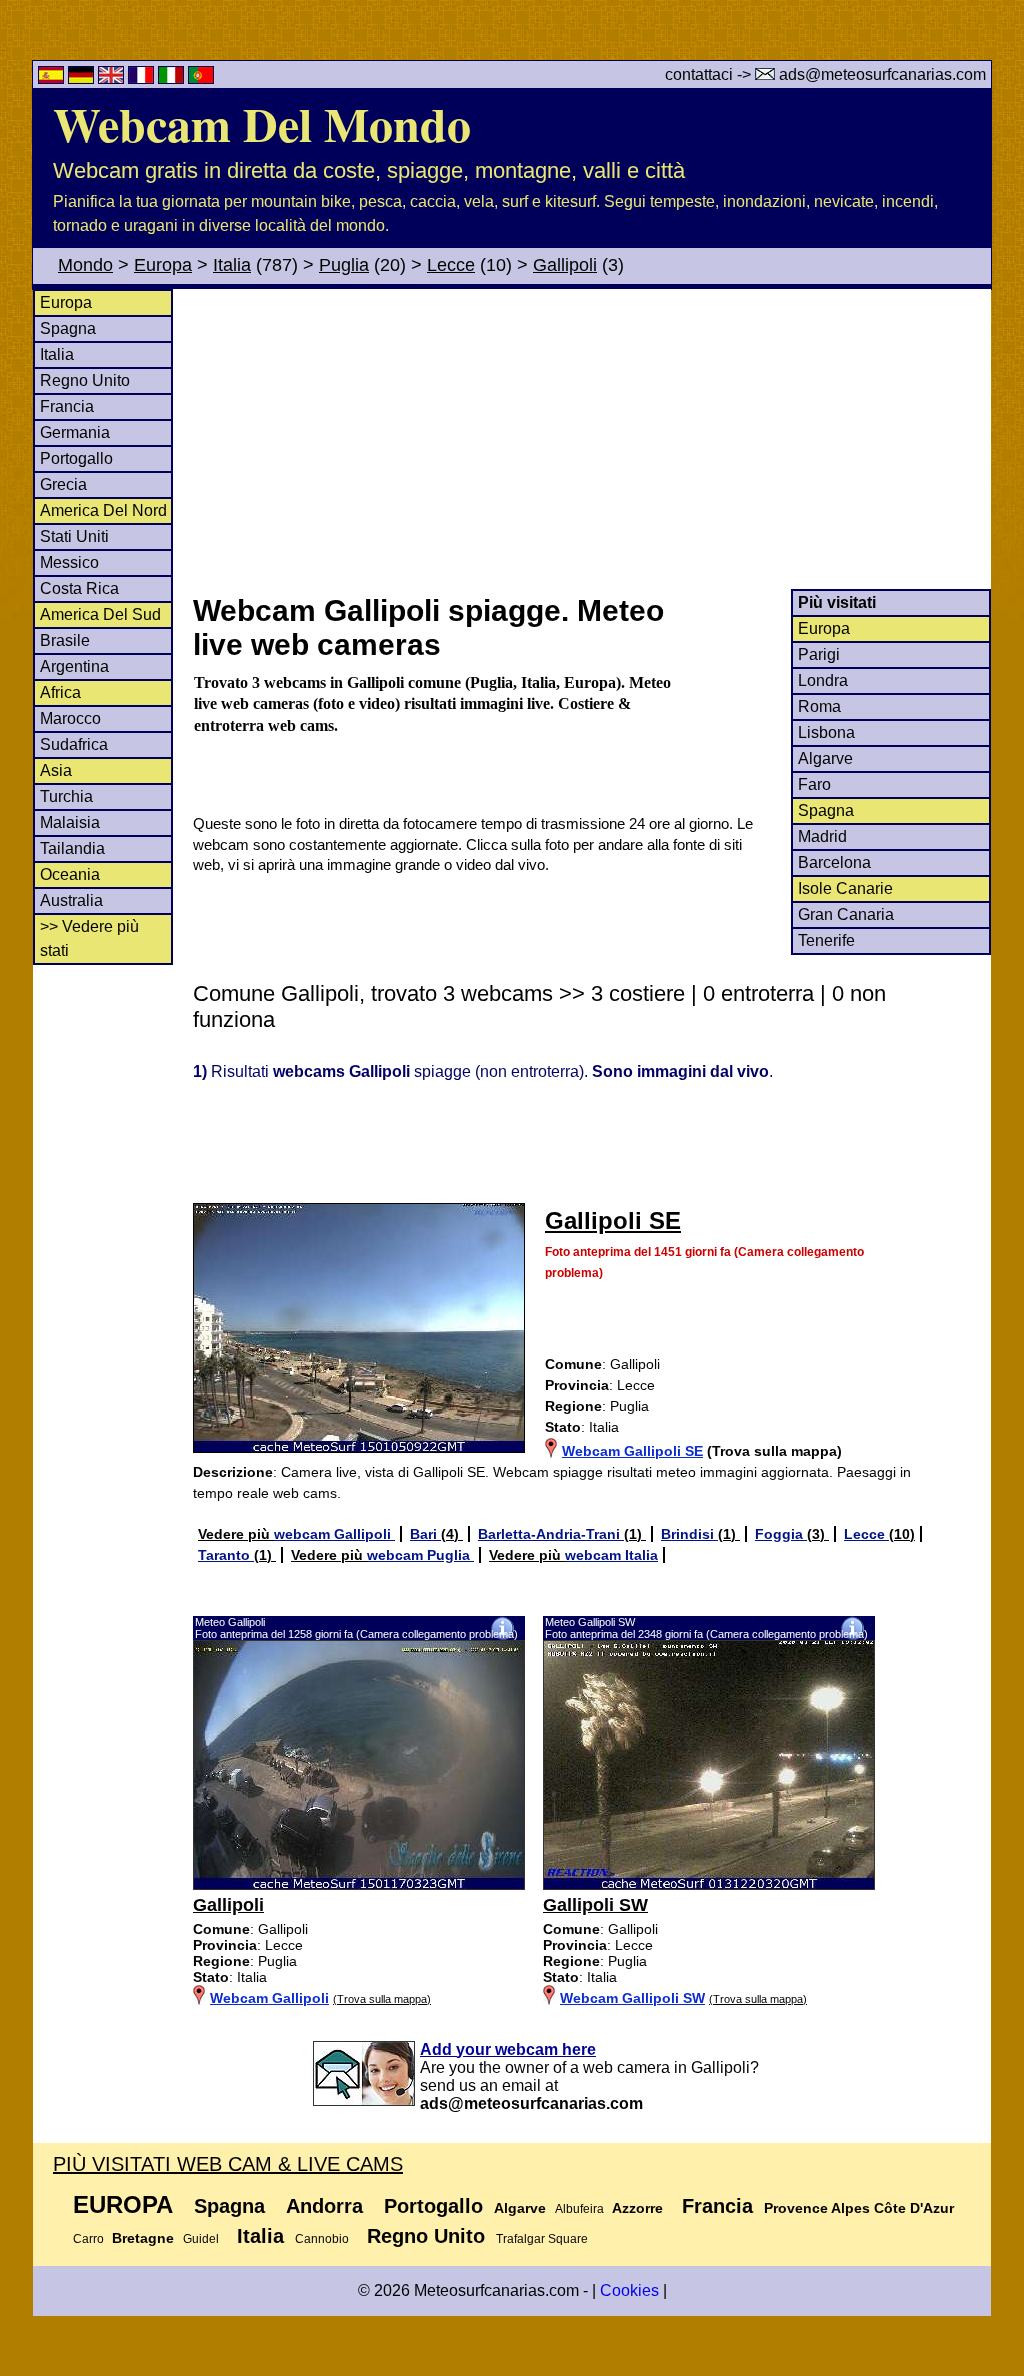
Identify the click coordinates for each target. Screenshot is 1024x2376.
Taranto (226, 1555)
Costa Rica (79, 588)
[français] (143, 78)
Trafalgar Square (542, 2239)
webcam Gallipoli (334, 1534)
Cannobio (322, 2239)
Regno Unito (85, 380)
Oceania (70, 874)
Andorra (324, 2206)
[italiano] (173, 78)
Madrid (822, 836)
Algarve (825, 758)
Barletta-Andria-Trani (551, 1534)
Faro (814, 784)
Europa (163, 265)
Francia (67, 406)
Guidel (201, 2239)
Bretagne (143, 2238)
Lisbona (826, 732)
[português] (201, 78)
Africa (60, 692)
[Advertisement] (591, 439)
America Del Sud (100, 614)
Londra (823, 680)
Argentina (74, 666)
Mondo (85, 265)
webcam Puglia (420, 1555)
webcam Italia (611, 1555)
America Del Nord (103, 510)
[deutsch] (83, 78)
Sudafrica (74, 744)
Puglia (344, 265)
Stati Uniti (74, 536)
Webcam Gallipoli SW (632, 1998)
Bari (425, 1534)
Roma (819, 706)
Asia (56, 770)
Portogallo (76, 458)
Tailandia (72, 848)
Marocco (70, 718)
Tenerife (826, 940)
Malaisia (70, 822)
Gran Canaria (846, 914)
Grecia (63, 484)
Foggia (781, 1534)
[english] (113, 78)
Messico (69, 562)
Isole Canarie (845, 888)
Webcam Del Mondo (262, 123)
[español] (53, 78)
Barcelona (834, 862)
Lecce (451, 265)
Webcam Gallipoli (269, 1998)
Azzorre (637, 2208)
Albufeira (579, 2209)
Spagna (68, 328)
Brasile (65, 640)
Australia (71, 900)
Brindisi (689, 1534)
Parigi (819, 654)
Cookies (629, 2290)
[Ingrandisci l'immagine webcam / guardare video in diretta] (359, 1885)
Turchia (66, 796)
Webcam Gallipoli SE (632, 1451)
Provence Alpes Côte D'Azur (859, 2208)
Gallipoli (565, 265)
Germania (75, 432)
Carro (88, 2239)
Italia (232, 265)
